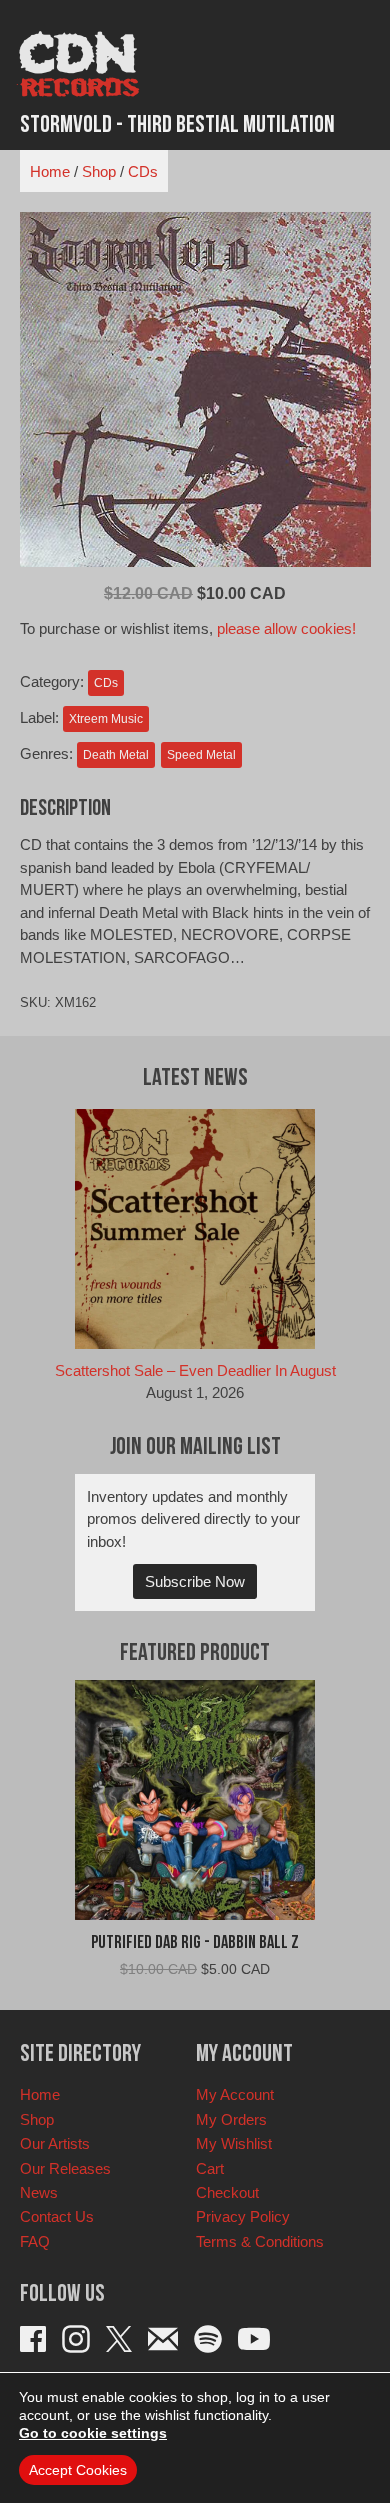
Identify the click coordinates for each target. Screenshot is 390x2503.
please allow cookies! (286, 628)
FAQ (35, 2241)
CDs (143, 171)
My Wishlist (234, 2143)
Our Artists (55, 2143)
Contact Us (57, 2216)
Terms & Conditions (260, 2241)
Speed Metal (201, 755)
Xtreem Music (106, 719)
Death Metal (116, 755)
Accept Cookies (78, 2470)
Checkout (227, 2192)
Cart (210, 2168)
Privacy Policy (243, 2216)
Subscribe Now (195, 1581)
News (39, 2192)
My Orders (231, 2119)
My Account (235, 2094)
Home (50, 171)
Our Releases (65, 2168)
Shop (99, 171)
